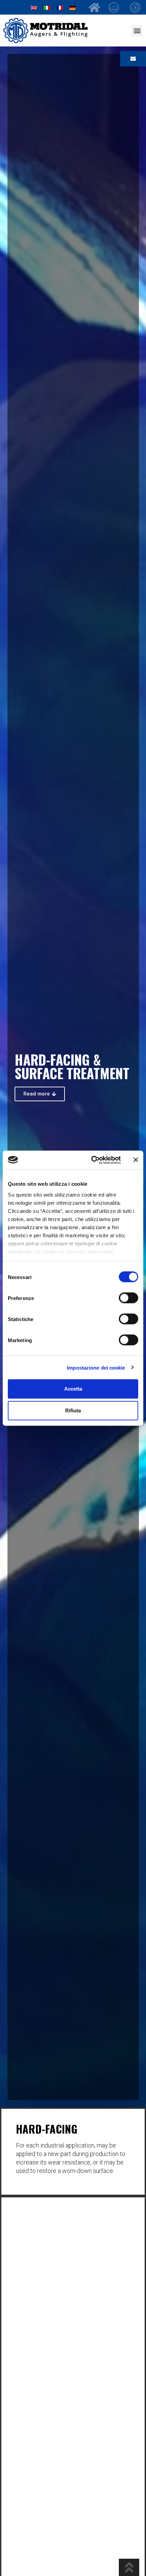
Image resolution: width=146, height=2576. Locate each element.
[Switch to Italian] (47, 7)
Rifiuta (73, 1410)
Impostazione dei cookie (96, 1367)
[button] (137, 31)
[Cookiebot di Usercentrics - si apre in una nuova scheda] (92, 1160)
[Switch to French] (60, 7)
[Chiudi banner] (136, 1160)
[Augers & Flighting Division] (137, 7)
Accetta (73, 1389)
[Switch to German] (73, 7)
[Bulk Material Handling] (116, 7)
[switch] (129, 1298)
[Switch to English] (34, 7)
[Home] (95, 7)
